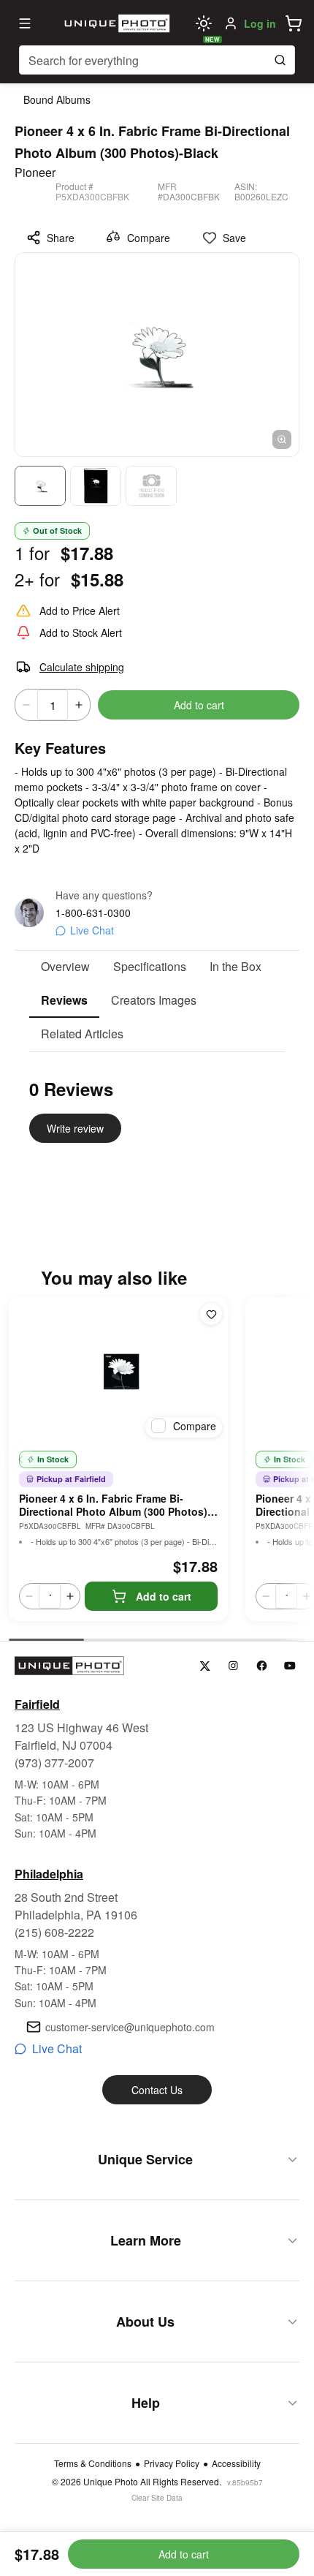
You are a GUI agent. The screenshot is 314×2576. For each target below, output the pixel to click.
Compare (149, 238)
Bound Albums (57, 99)
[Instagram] (233, 1666)
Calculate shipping (82, 667)
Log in (260, 23)
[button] (294, 23)
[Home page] (115, 23)
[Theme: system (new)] (204, 23)
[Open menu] (25, 23)
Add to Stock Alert (81, 632)
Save (234, 238)
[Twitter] (205, 1666)
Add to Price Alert (80, 611)
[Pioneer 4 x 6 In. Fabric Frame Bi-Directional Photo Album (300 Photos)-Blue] (118, 1370)
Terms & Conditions (93, 2463)
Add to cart (199, 705)
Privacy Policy (172, 2463)
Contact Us (157, 2090)
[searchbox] (157, 60)
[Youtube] (290, 1666)
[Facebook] (262, 1666)
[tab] (65, 967)
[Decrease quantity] (26, 705)
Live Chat (92, 930)
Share (61, 238)
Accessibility (236, 2463)
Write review (75, 1128)
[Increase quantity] (79, 705)
